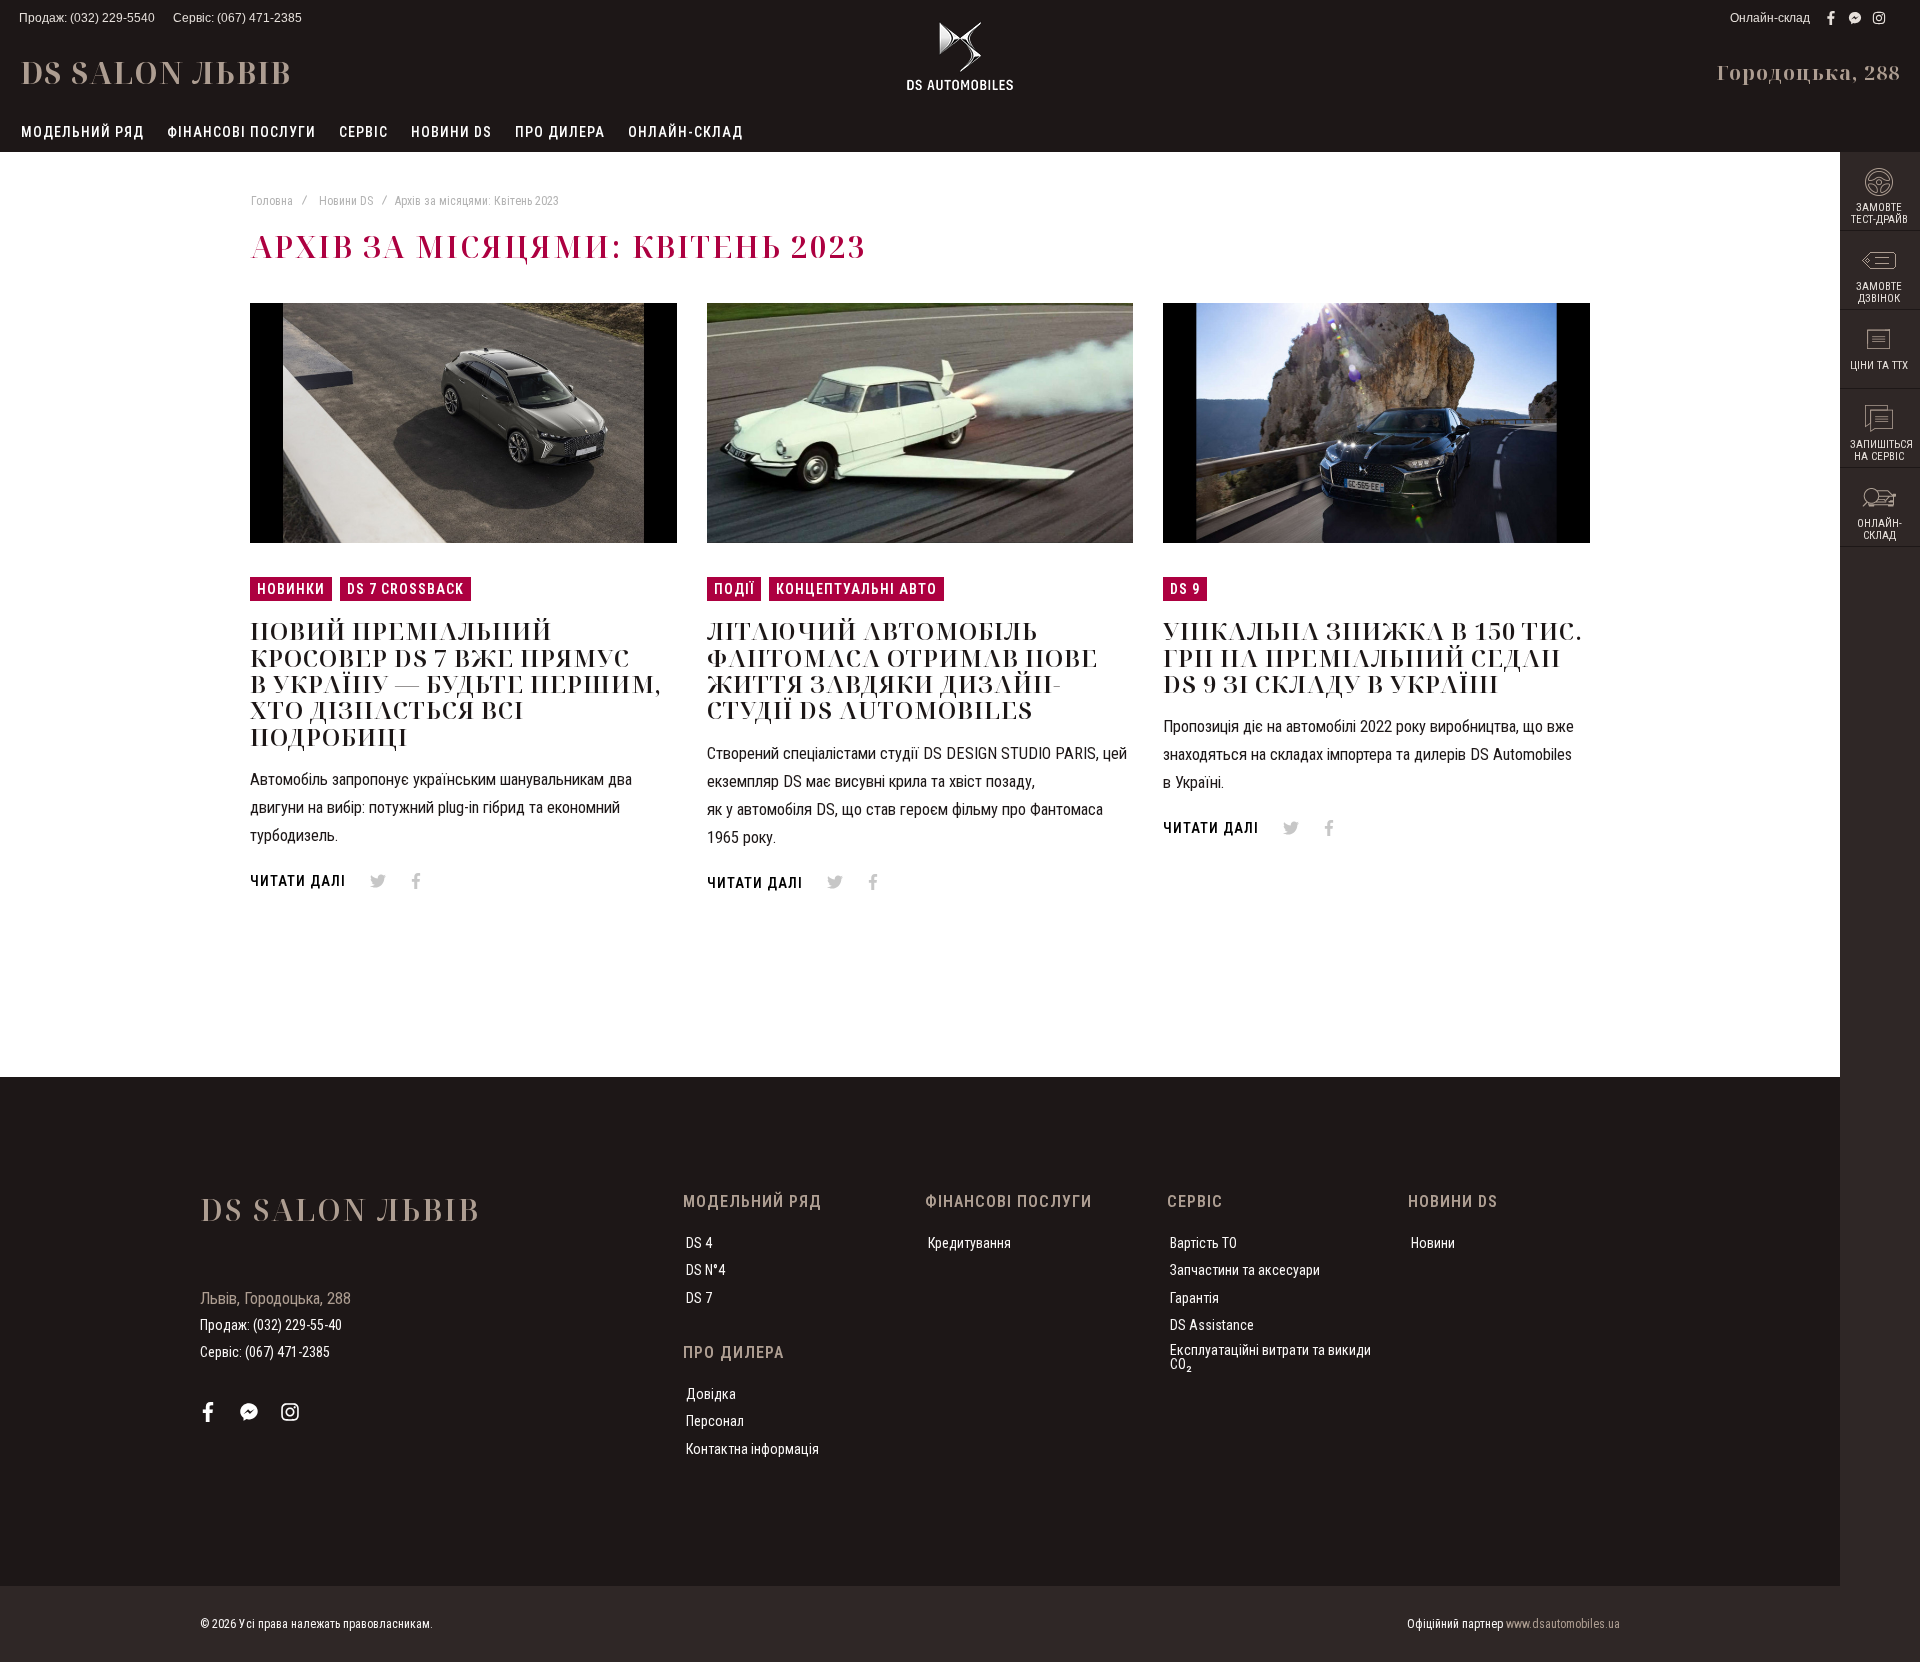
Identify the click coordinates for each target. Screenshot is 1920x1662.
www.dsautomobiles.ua (1563, 1624)
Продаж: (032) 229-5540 (87, 18)
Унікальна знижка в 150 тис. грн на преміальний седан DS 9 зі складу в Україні (1373, 657)
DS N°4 (705, 1270)
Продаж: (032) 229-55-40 (271, 1325)
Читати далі (298, 881)
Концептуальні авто (856, 589)
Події (734, 589)
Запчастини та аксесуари (1245, 1270)
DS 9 (1185, 589)
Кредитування (969, 1243)
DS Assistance (1212, 1325)
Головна (272, 201)
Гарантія (1194, 1298)
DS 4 (699, 1243)
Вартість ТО (1203, 1243)
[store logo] (960, 56)
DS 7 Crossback (405, 589)
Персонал (715, 1421)
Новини (1433, 1243)
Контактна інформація (752, 1449)
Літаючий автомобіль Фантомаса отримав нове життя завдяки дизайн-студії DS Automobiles (902, 670)
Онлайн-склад (1770, 18)
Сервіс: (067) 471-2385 (237, 18)
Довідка (711, 1394)
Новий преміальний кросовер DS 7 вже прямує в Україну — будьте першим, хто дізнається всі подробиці (456, 683)
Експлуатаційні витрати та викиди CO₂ (1270, 1357)
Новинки (291, 589)
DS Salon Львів (155, 72)
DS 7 (699, 1298)
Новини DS (346, 201)
